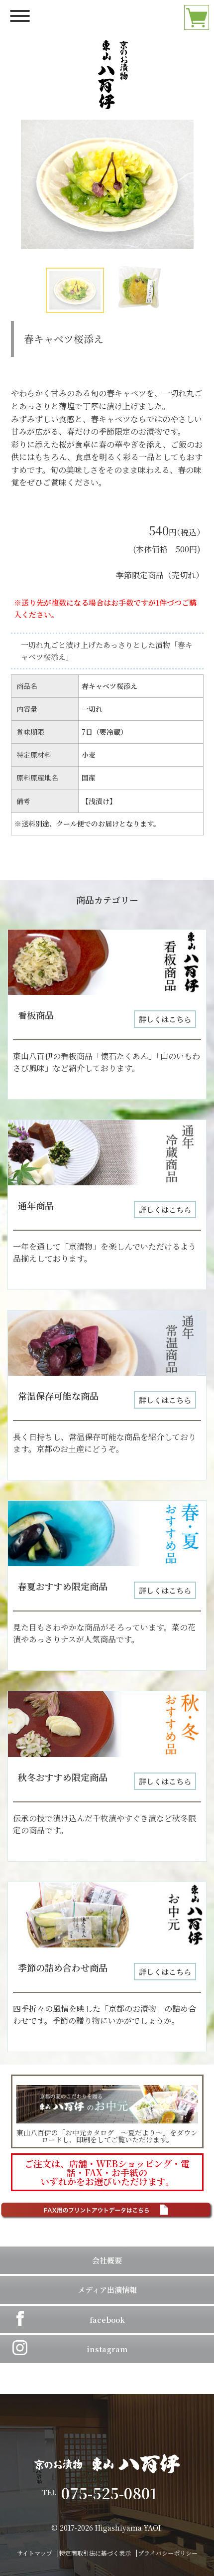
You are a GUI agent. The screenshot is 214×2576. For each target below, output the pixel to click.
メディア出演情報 (107, 2290)
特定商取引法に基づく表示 (95, 2553)
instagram (107, 2349)
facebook (107, 2320)
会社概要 (107, 2260)
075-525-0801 (116, 2493)
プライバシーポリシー (168, 2553)
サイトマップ (35, 2553)
